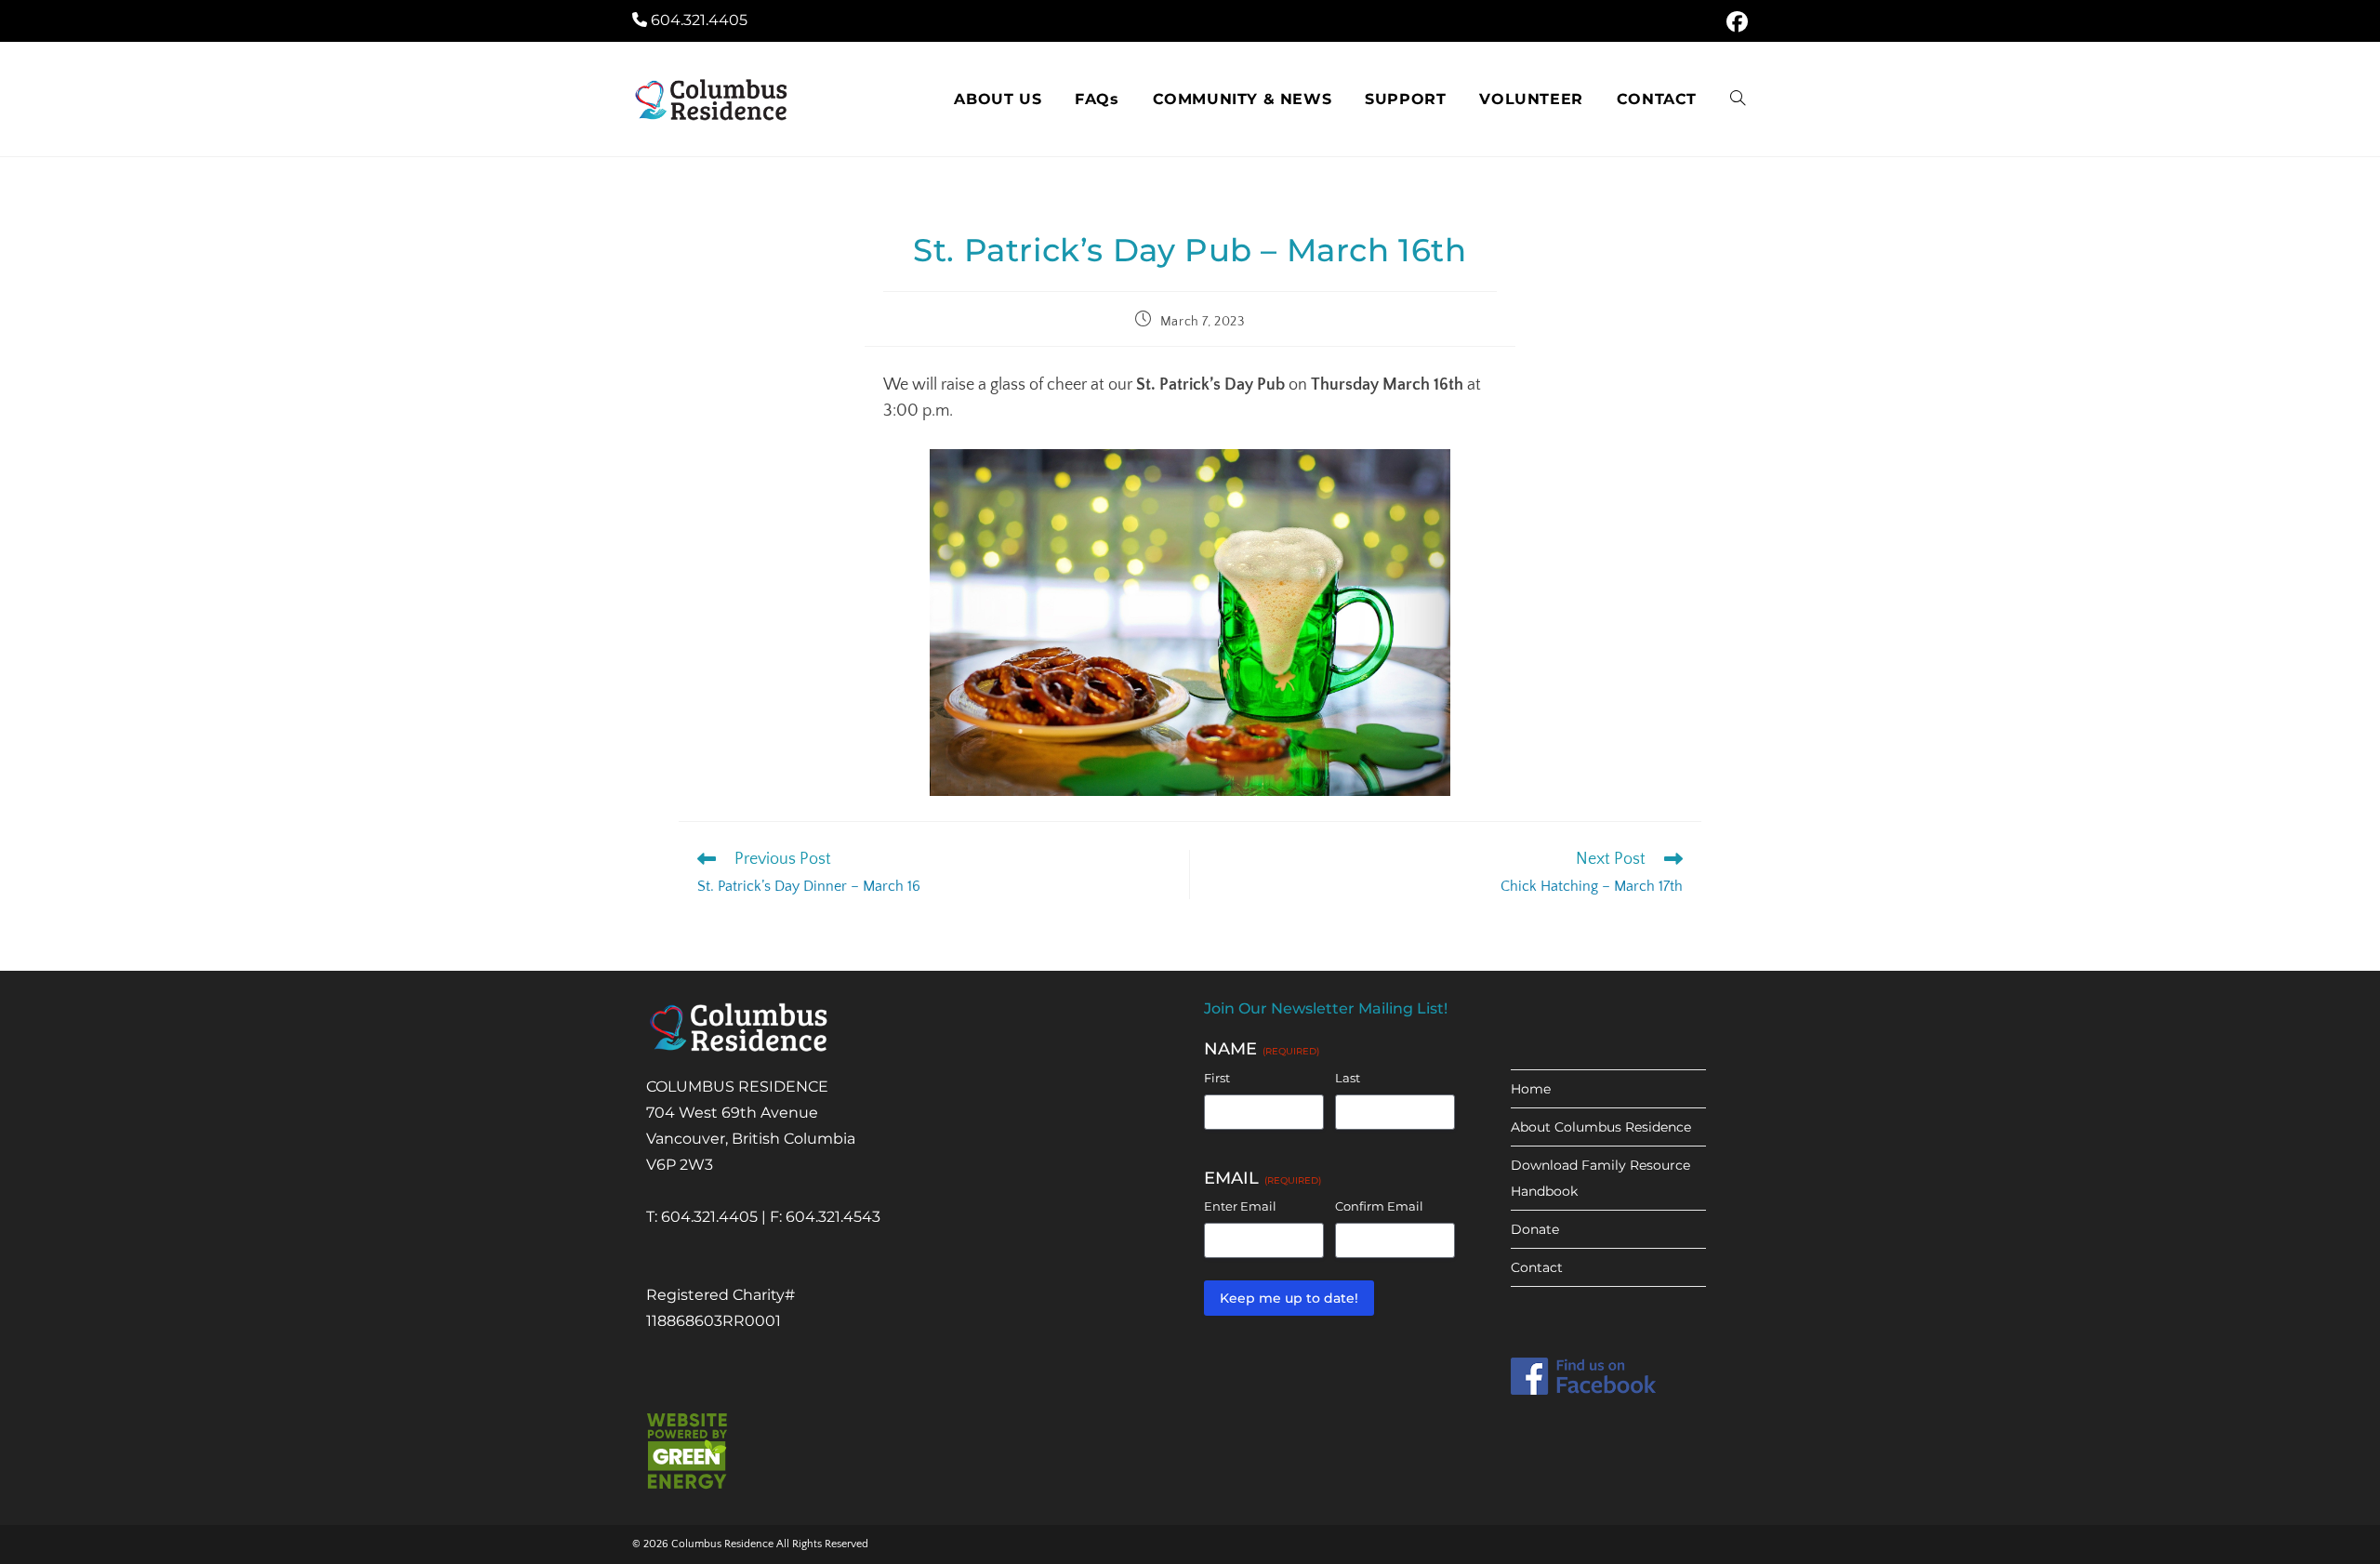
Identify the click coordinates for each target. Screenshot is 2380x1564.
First (1217, 1078)
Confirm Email (1379, 1206)
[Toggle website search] (1738, 99)
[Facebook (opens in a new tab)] (1734, 22)
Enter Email (1240, 1206)
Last (1348, 1078)
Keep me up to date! (1289, 1298)
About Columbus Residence (1601, 1127)
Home (1531, 1089)
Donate (1535, 1229)
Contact (1537, 1267)
